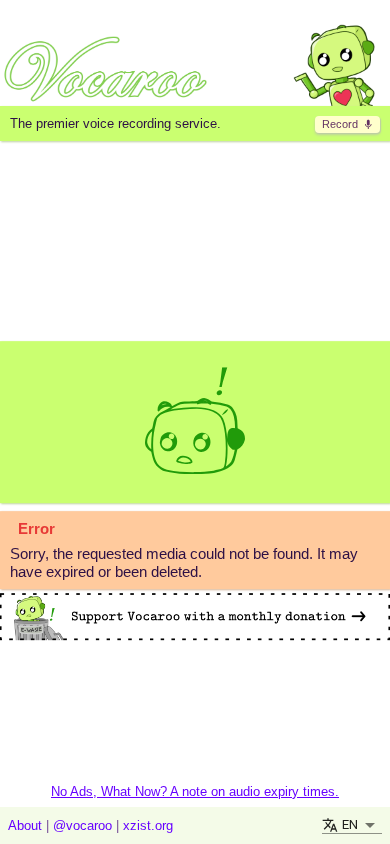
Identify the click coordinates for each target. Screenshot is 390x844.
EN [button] (350, 824)
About (25, 825)
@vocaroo (82, 825)
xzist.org (148, 825)
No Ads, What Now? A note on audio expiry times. (195, 791)
